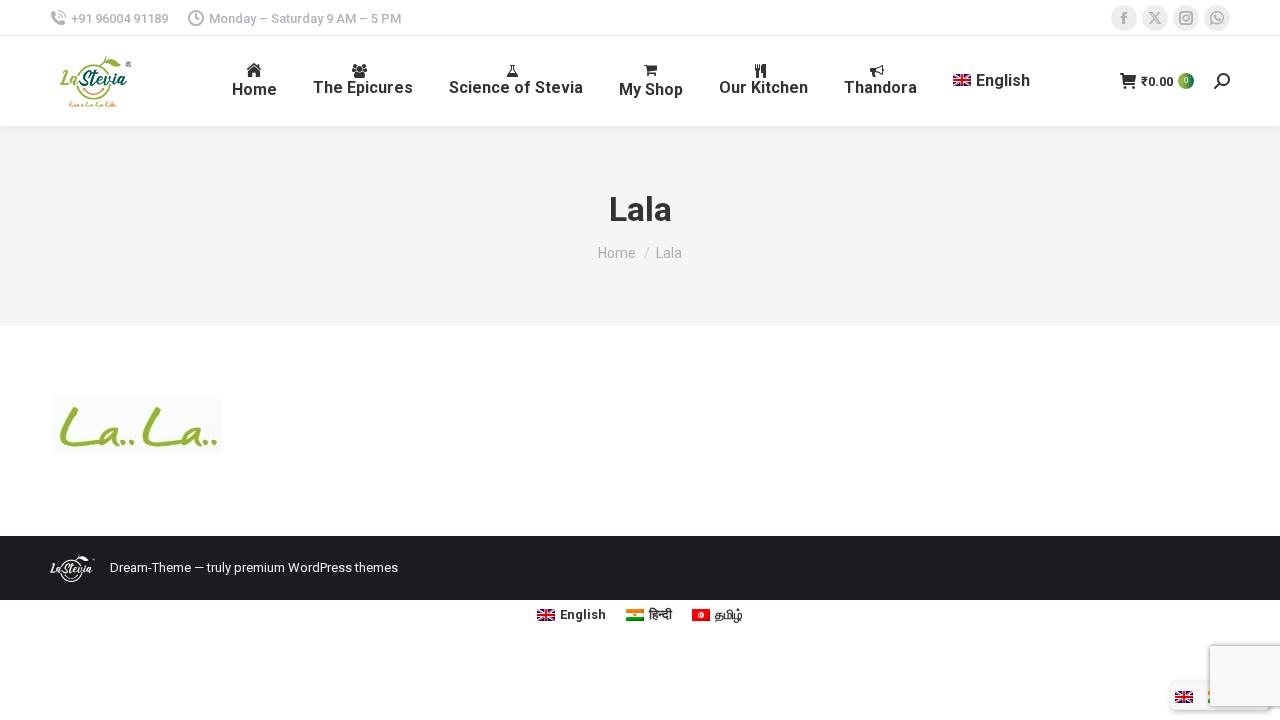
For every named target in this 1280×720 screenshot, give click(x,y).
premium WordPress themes (316, 567)
